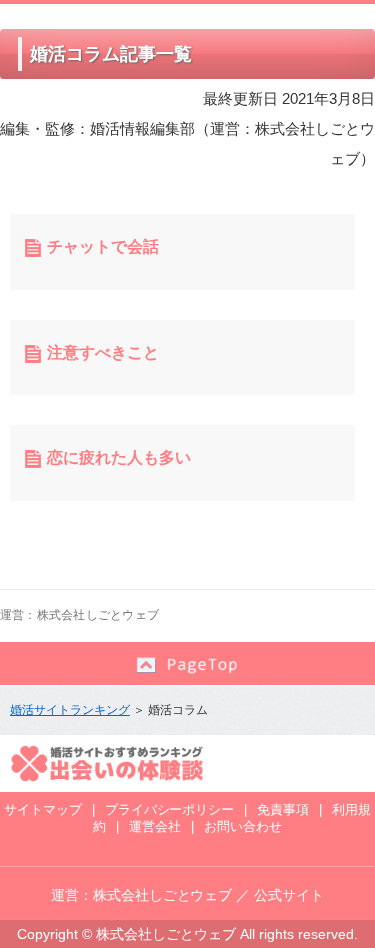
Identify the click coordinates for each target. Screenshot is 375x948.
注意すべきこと (103, 352)
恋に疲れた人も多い (119, 457)
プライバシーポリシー (170, 809)
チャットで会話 (103, 246)
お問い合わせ (243, 826)
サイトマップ (43, 809)
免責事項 (283, 809)
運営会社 (155, 826)
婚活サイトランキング (70, 710)
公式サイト (289, 895)
